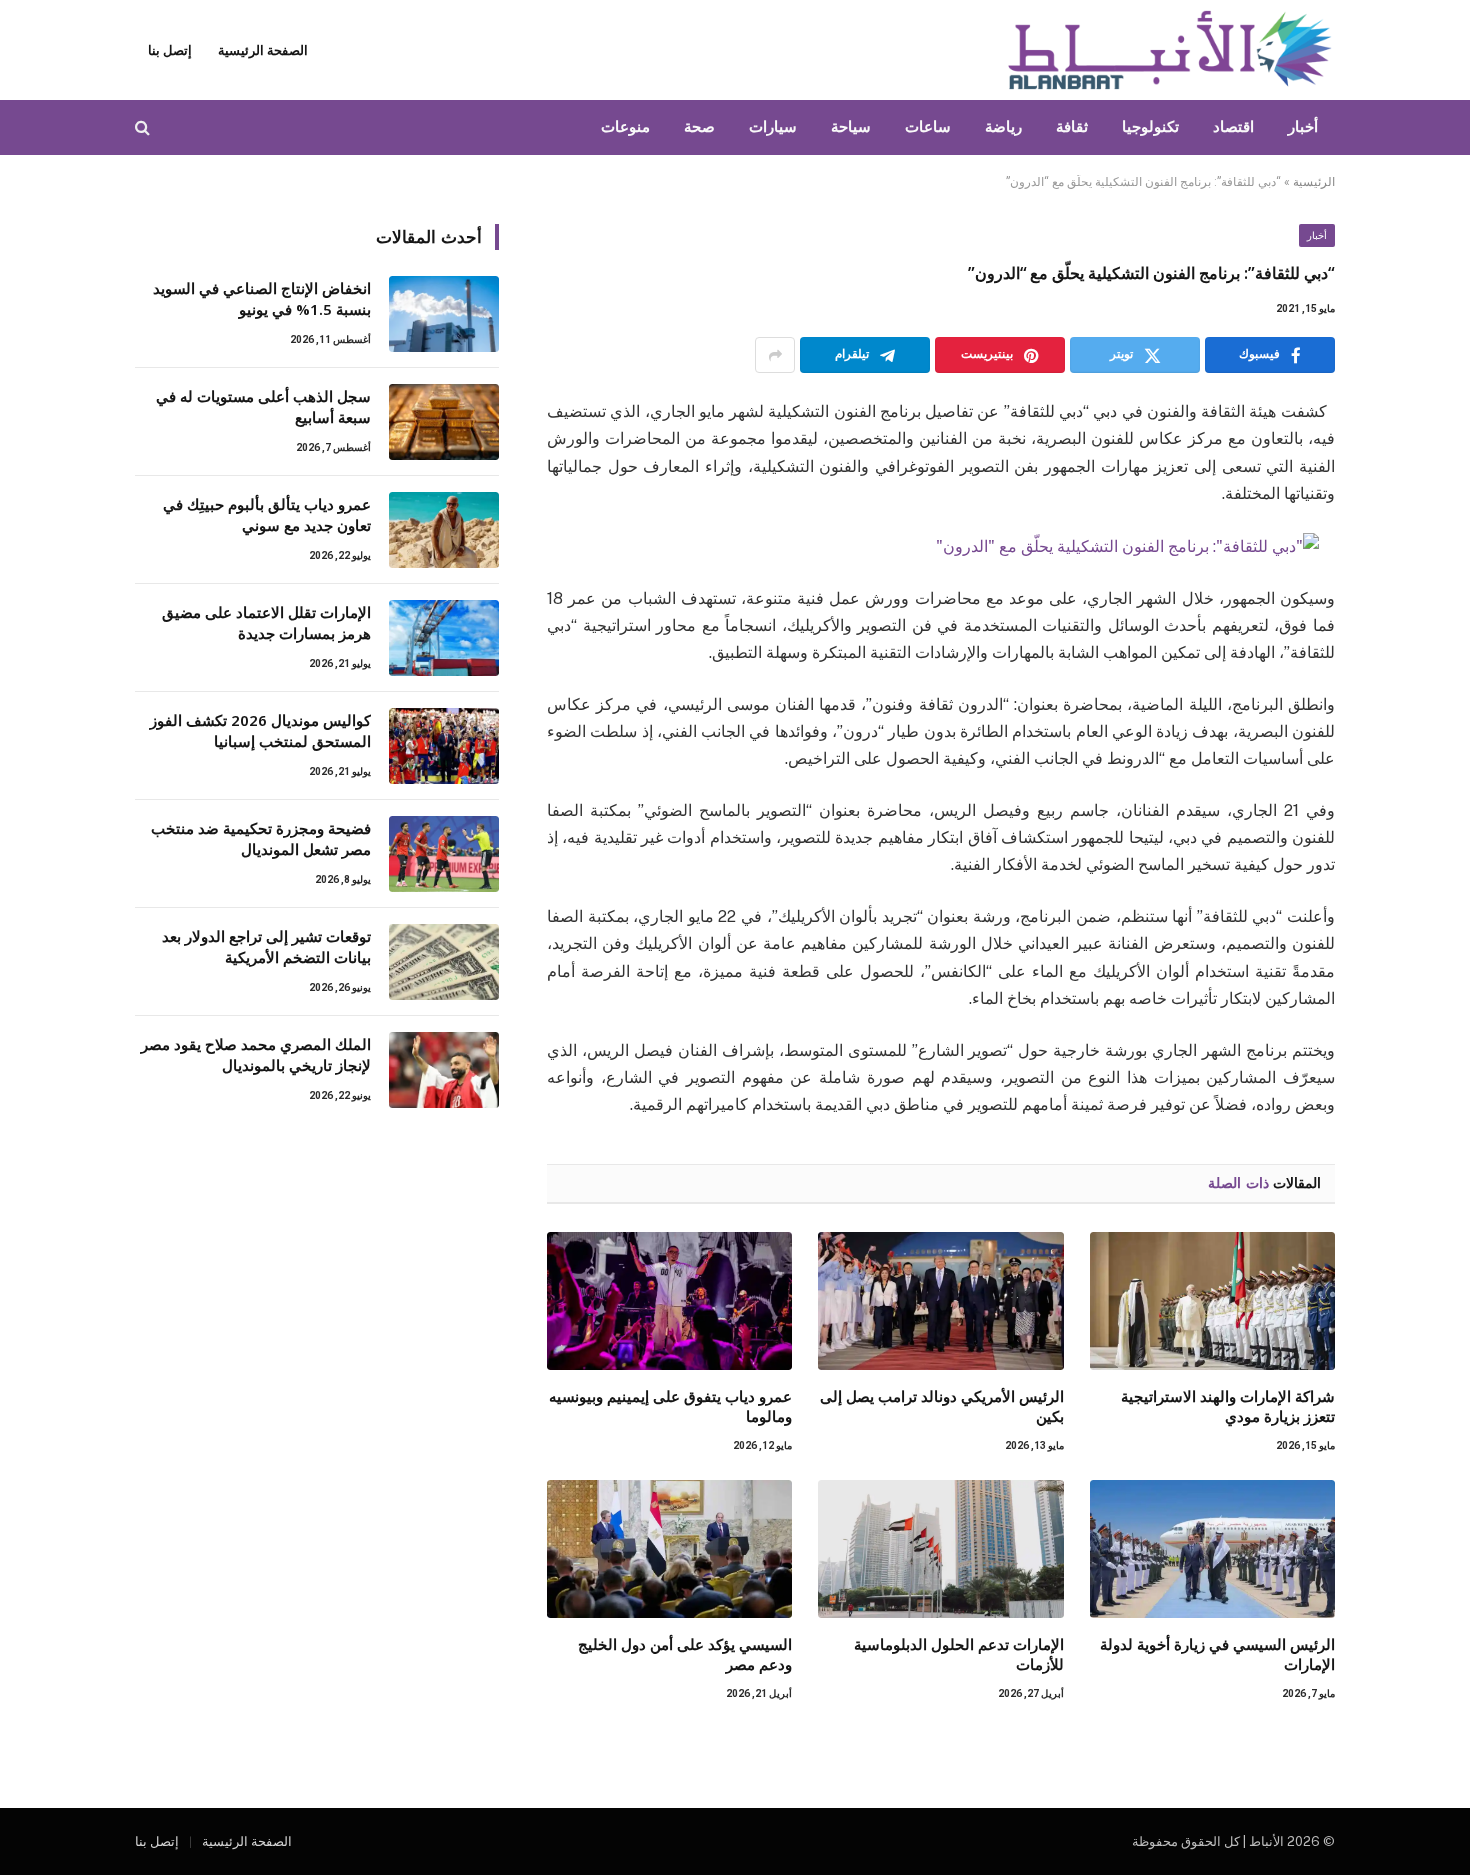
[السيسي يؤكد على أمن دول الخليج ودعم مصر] (669, 1549)
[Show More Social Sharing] (775, 355)
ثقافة (1072, 127)
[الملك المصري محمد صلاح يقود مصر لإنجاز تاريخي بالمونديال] (444, 1070)
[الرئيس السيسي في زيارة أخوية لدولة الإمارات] (1212, 1549)
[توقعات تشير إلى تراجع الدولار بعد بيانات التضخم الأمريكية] (444, 962)
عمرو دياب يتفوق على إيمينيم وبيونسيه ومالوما (670, 1406)
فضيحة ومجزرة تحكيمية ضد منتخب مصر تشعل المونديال (261, 838)
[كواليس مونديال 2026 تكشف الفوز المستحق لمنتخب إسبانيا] (444, 746)
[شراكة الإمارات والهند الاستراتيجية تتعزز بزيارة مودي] (1212, 1301)
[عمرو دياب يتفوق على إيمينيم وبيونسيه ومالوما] (669, 1301)
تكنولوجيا (1150, 127)
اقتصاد (1233, 127)
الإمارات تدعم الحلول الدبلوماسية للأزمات (958, 1654)
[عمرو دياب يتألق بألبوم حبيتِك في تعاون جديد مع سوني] (444, 530)
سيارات (773, 127)
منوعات (625, 127)
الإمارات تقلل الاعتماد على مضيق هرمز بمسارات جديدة (266, 622)
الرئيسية (1314, 182)
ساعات (928, 127)
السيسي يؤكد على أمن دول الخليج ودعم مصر (685, 1654)
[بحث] (144, 127)
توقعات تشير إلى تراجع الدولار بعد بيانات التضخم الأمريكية (266, 946)
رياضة (1003, 127)
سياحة (851, 127)
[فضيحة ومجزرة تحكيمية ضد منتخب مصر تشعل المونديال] (444, 854)
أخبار (1303, 127)
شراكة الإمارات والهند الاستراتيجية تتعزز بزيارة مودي (1228, 1406)
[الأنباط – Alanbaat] (1170, 50)
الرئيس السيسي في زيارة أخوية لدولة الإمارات (1217, 1654)
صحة (699, 127)
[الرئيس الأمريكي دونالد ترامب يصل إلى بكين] (940, 1301)
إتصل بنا (170, 50)
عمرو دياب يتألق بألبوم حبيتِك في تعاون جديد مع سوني (267, 514)
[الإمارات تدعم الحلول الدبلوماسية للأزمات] (940, 1549)
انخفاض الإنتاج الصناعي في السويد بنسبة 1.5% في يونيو (262, 298)
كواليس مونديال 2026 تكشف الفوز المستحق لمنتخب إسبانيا (260, 730)
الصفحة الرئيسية (263, 50)
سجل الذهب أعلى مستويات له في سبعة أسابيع (263, 406)
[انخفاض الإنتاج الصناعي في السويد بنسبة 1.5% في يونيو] (444, 314)
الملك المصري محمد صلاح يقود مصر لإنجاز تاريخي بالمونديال (256, 1054)
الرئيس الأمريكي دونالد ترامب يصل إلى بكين (941, 1406)
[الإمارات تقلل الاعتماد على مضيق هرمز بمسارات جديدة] (444, 638)
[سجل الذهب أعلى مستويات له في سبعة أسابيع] (444, 422)
